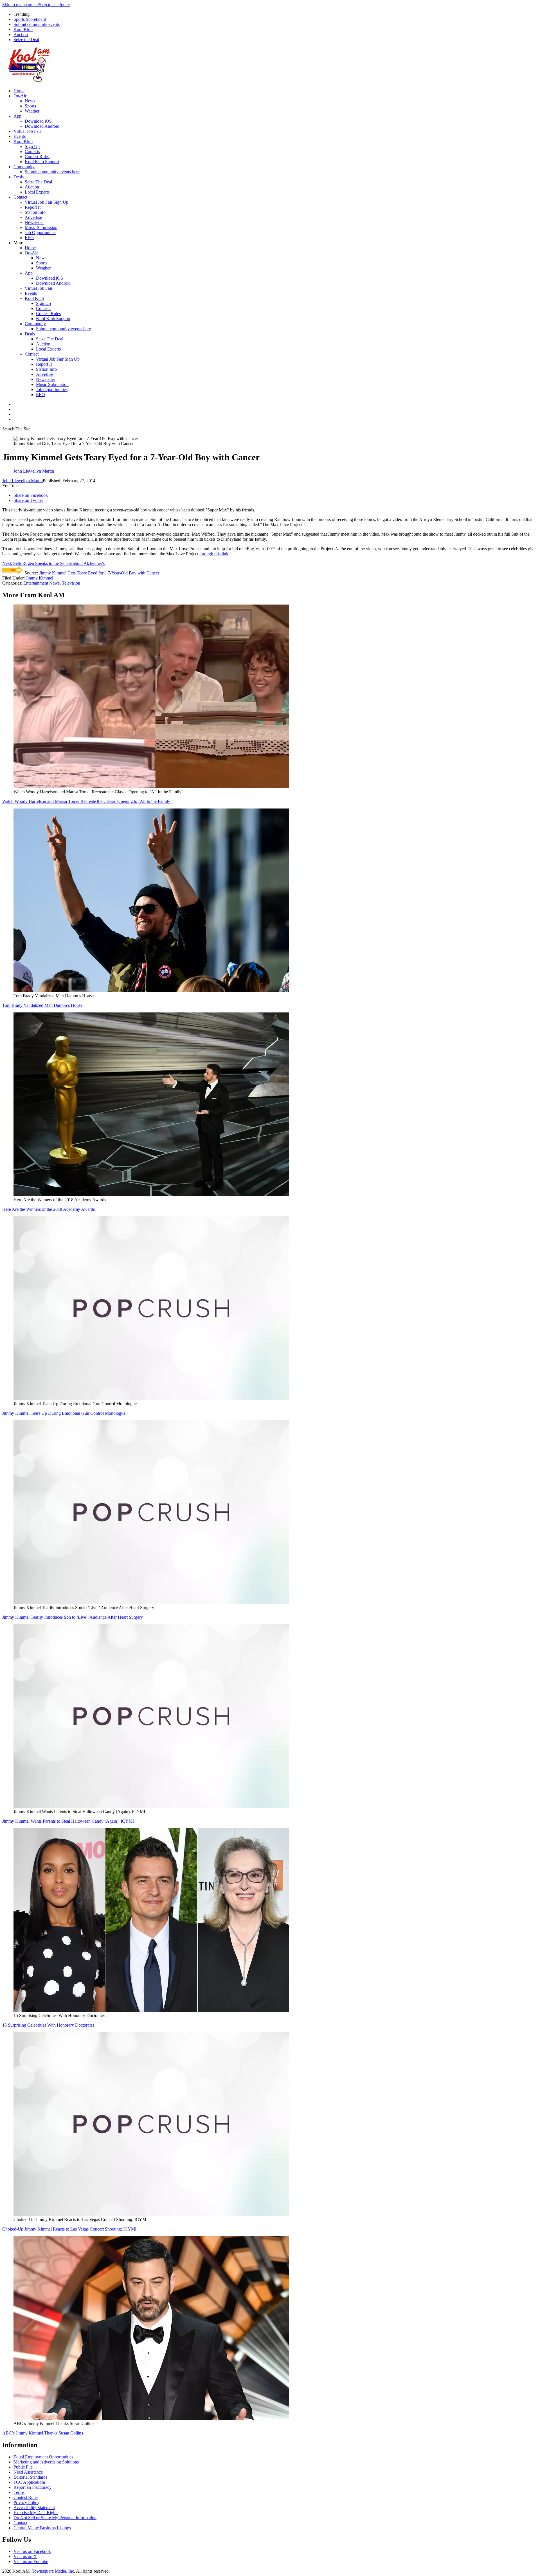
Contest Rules (37, 157)
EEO (29, 238)
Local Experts (37, 192)
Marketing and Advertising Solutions (46, 2462)
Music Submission (41, 227)
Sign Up (32, 146)
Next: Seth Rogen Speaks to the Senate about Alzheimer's (53, 563)
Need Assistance (28, 2472)
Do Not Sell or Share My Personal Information (55, 2518)
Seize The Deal (38, 182)
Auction (21, 34)
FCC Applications (30, 2482)
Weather (32, 111)
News (30, 101)
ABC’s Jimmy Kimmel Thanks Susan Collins (43, 2433)
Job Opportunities (40, 233)
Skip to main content (21, 5)
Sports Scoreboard (30, 19)
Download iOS (38, 121)
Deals (19, 177)
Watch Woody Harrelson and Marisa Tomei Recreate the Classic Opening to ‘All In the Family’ (87, 801)
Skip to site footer (54, 5)
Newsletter (34, 222)
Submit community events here (52, 172)
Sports (30, 106)
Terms (19, 2492)
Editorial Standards (30, 2477)
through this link (214, 554)
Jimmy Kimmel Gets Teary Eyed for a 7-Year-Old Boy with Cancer (99, 573)
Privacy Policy (26, 2502)
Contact (20, 197)
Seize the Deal (26, 40)
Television (71, 583)
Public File (23, 2467)
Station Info (35, 212)
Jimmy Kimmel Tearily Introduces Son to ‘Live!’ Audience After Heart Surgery (73, 1617)
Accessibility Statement (34, 2507)
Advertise (33, 217)
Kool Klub (23, 29)
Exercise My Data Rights (36, 2513)
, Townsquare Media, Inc (52, 2571)
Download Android (42, 126)
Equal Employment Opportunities (43, 2457)
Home (19, 91)
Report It (33, 207)
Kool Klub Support (42, 162)
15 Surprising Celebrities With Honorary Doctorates (48, 2025)
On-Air (20, 96)
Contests (32, 151)
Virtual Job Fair (27, 131)
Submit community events (37, 24)
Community (24, 167)
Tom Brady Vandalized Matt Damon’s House (42, 1005)
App (17, 116)
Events (20, 136)
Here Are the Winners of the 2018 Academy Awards (49, 1209)
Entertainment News (41, 583)
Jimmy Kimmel (40, 578)
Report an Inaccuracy (32, 2487)
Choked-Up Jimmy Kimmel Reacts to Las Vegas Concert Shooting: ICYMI (69, 2229)
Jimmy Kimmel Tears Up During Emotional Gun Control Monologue (64, 1413)
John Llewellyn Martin (22, 481)
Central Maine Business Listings (42, 2528)
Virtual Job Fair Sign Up (47, 202)
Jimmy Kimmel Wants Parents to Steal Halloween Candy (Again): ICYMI (68, 1821)
